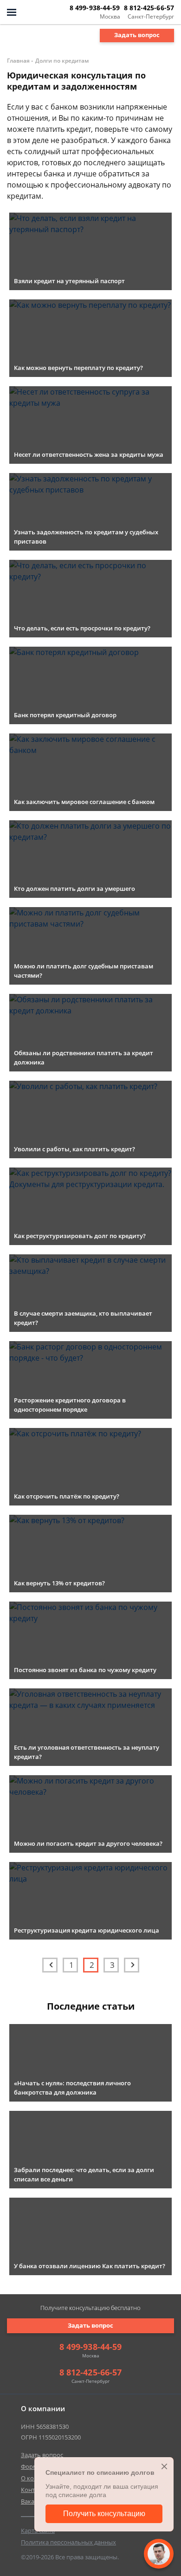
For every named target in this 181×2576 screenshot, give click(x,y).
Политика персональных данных (68, 2542)
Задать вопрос (137, 35)
